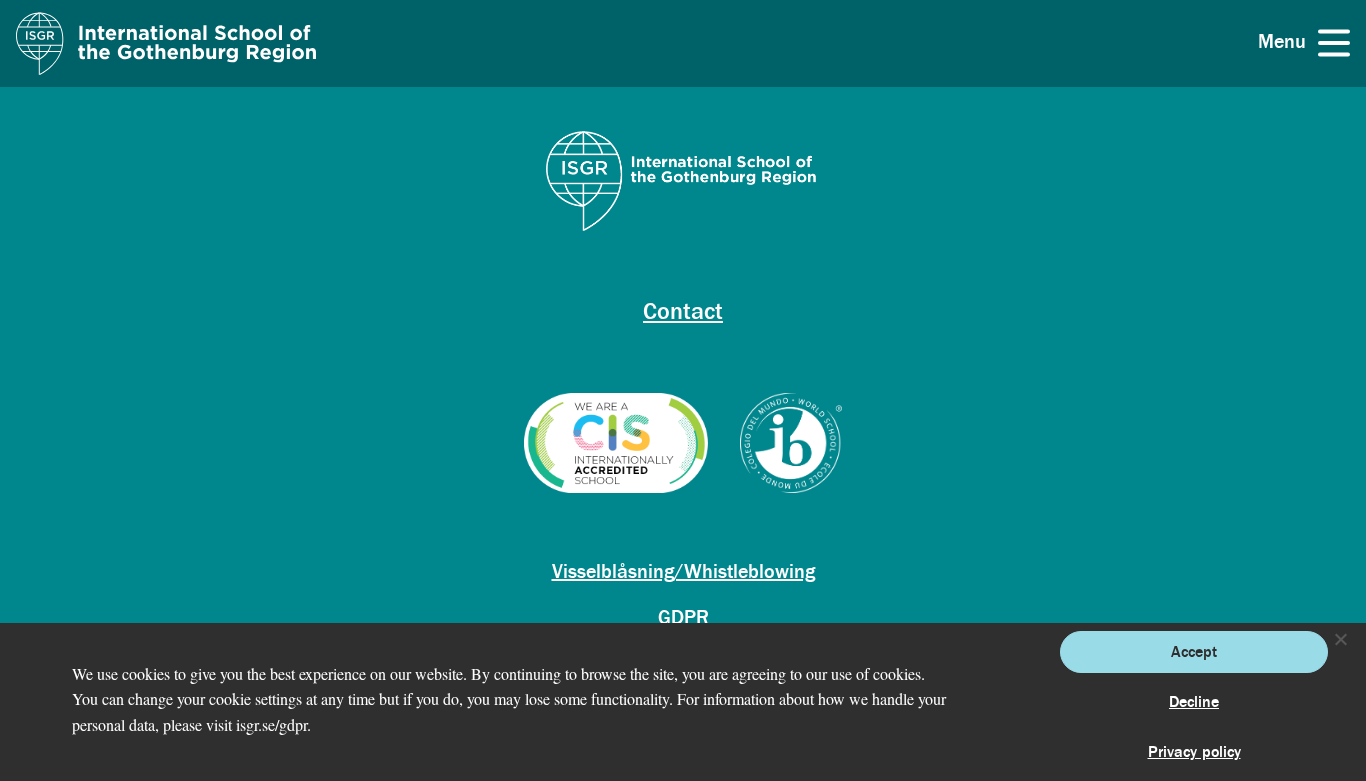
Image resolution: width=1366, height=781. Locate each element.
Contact (683, 311)
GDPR (683, 617)
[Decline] (1340, 639)
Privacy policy (1194, 752)
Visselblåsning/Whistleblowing (683, 571)
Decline (1194, 702)
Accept (1194, 652)
